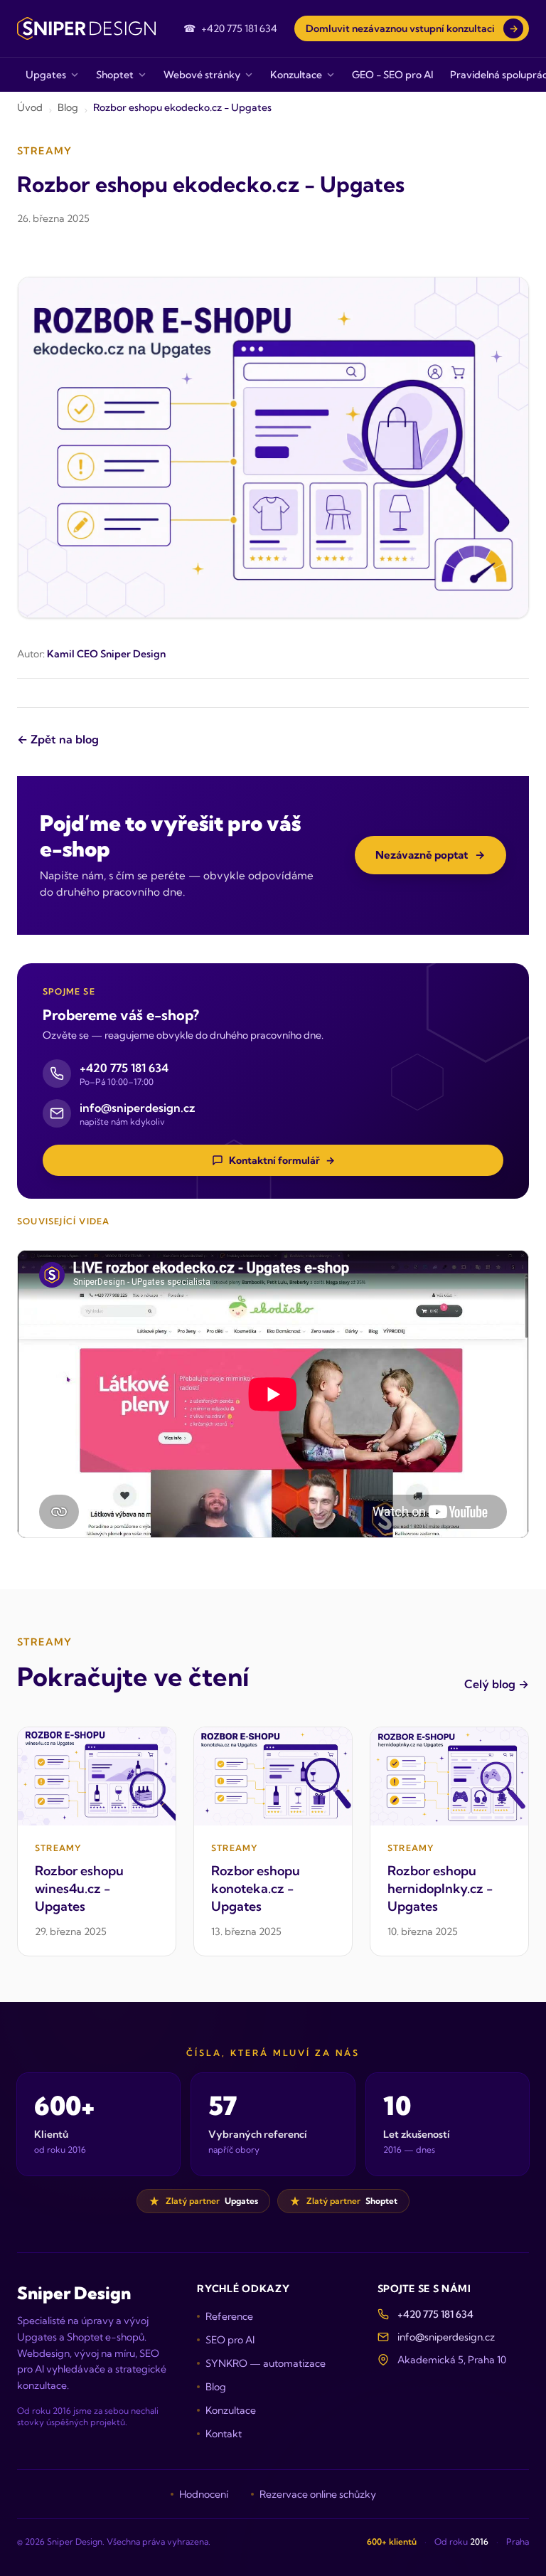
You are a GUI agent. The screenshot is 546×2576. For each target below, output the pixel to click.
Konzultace (231, 2410)
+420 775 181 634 (435, 2314)
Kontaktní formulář (282, 1160)
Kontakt (224, 2434)
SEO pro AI (230, 2340)
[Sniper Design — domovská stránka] (86, 28)
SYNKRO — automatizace (266, 2363)
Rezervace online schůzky (318, 2494)
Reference (229, 2316)
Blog (68, 107)
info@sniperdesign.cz (446, 2337)
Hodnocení (204, 2494)
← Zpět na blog (58, 739)
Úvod (30, 107)
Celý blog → (497, 1684)
